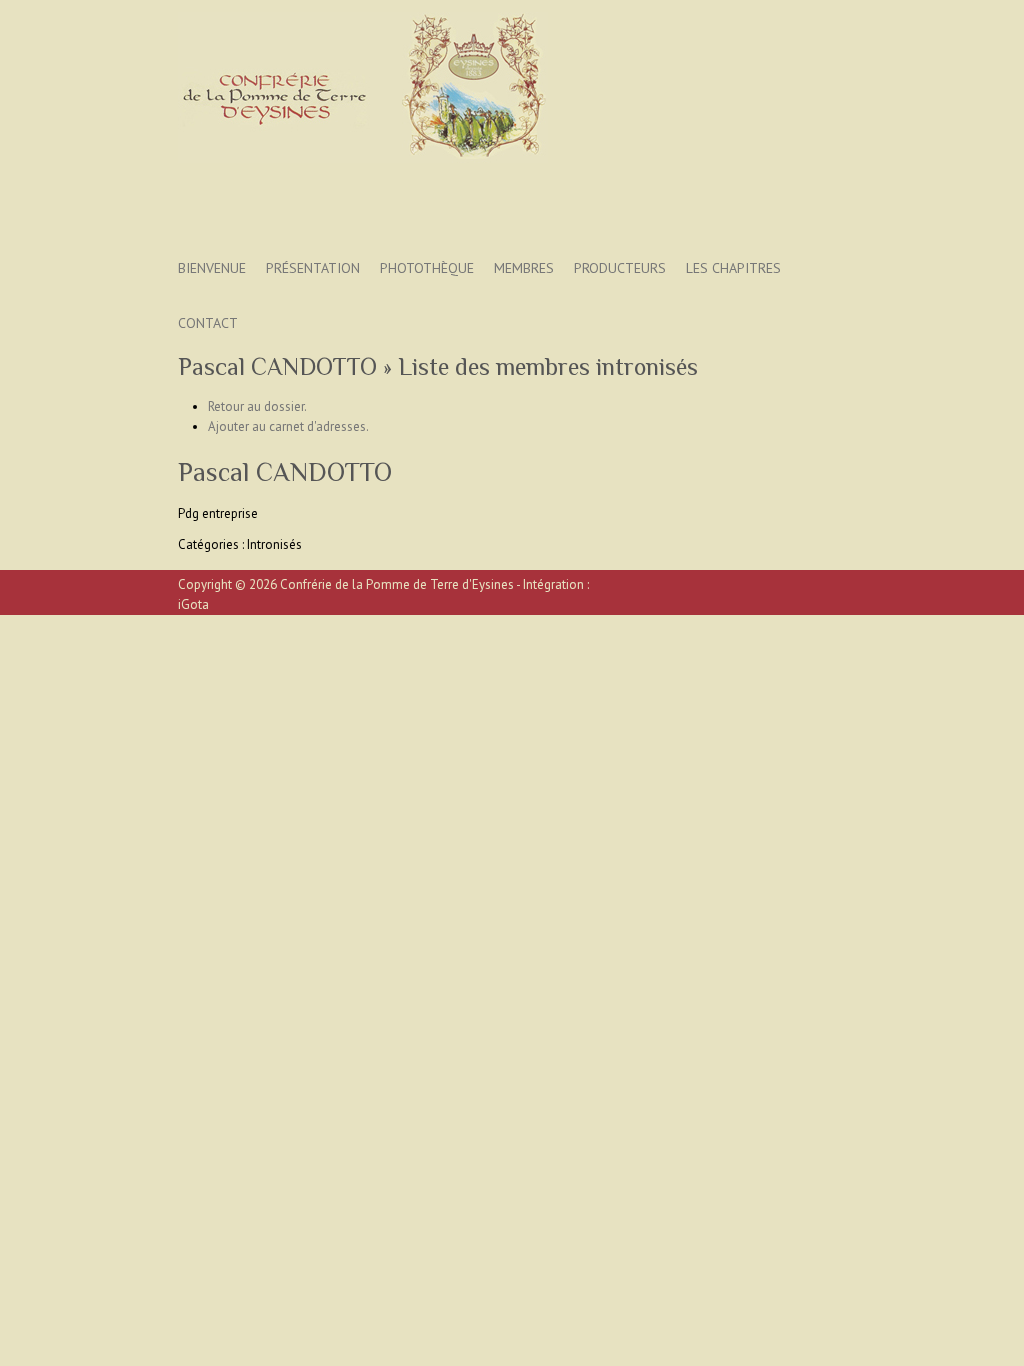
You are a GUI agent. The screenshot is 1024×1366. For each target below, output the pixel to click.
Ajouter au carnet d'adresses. (288, 426)
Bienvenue (212, 268)
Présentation (313, 268)
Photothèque (427, 268)
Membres (524, 268)
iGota (193, 604)
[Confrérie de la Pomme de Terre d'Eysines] (363, 92)
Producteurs (620, 268)
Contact (208, 323)
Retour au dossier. (257, 406)
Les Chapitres (733, 268)
